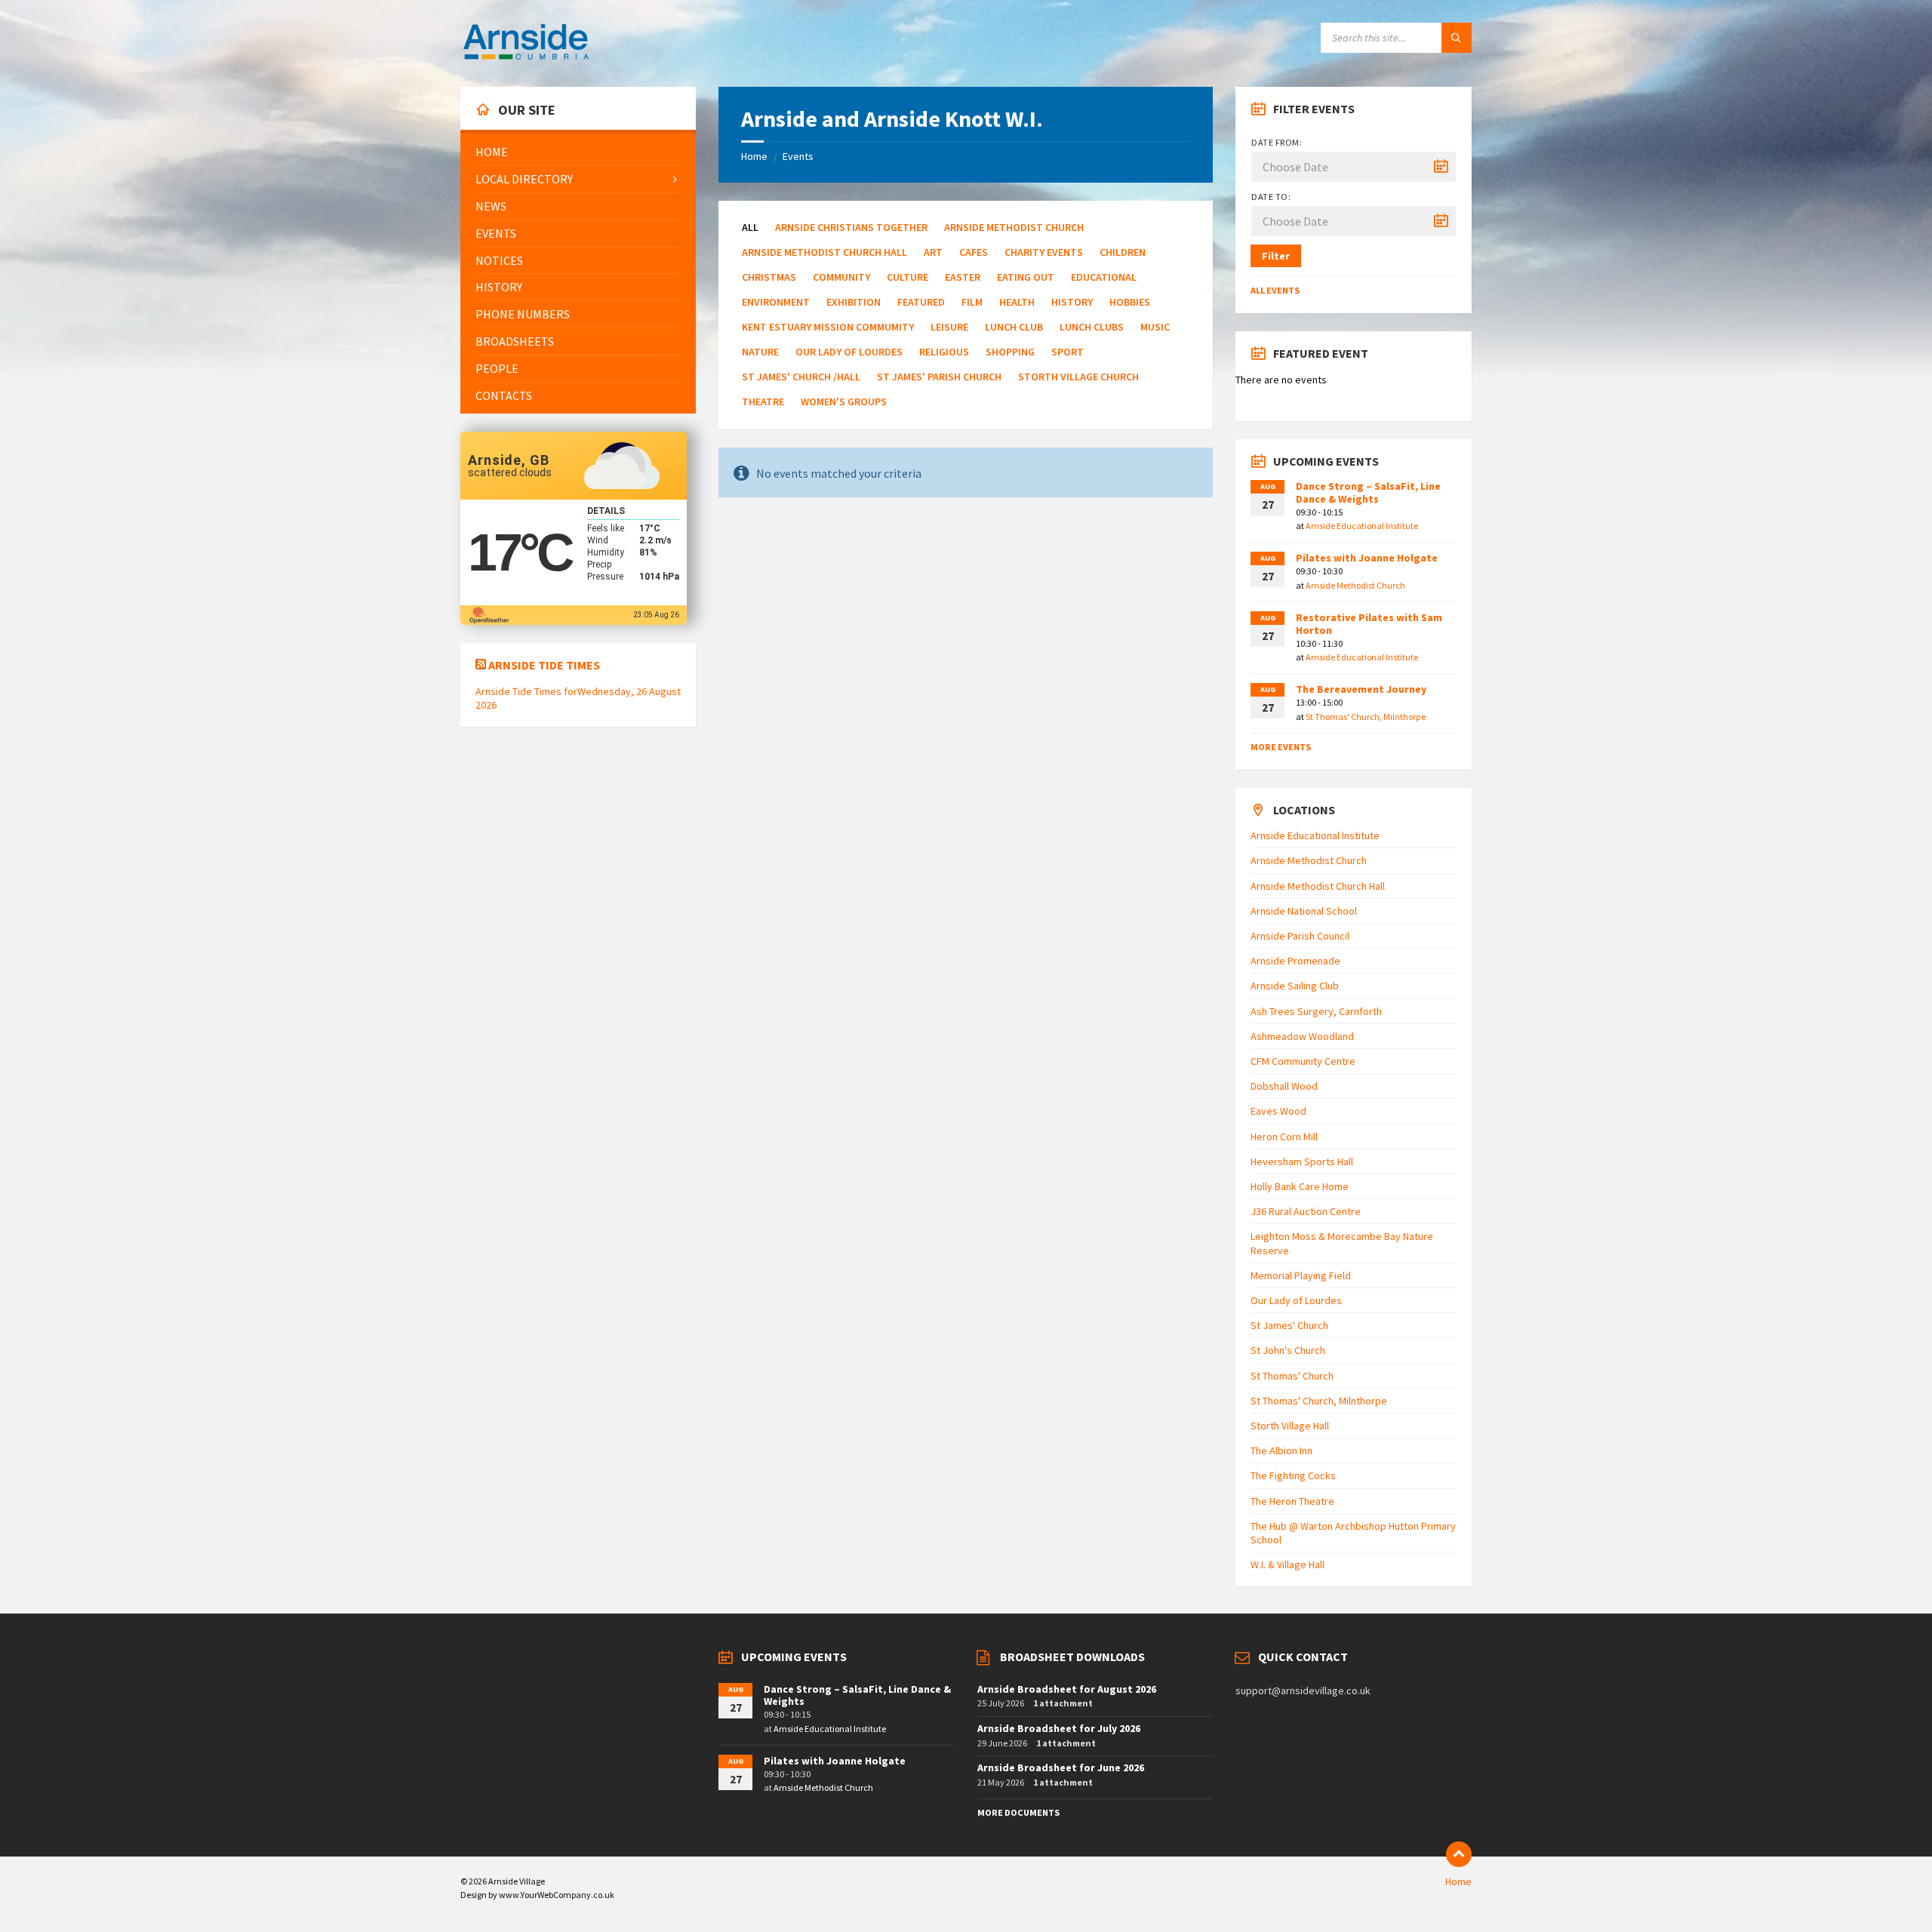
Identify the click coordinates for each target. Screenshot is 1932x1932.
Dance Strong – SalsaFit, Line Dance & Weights (1368, 492)
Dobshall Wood (1284, 1086)
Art (933, 252)
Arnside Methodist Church (1014, 227)
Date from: (1277, 142)
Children (1123, 252)
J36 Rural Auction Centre (1306, 1211)
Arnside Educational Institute (1362, 526)
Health (1017, 302)
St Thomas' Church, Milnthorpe (1366, 717)
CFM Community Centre (1303, 1061)
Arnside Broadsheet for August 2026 (1067, 1689)
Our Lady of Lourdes (849, 352)
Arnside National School (1304, 911)
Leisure (949, 327)
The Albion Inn (1281, 1451)
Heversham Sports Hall (1302, 1161)
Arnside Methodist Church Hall (824, 252)
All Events (1275, 290)
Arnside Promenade (1295, 961)
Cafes (974, 252)
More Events (1281, 747)
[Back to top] (1459, 1854)
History (1072, 302)
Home (754, 156)
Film (972, 302)
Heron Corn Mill (1284, 1137)
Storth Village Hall (1290, 1426)
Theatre (763, 401)
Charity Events (1044, 252)
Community (841, 277)
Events (798, 156)
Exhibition (854, 302)
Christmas (769, 277)
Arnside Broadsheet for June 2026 (1061, 1767)
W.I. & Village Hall (1287, 1564)
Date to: (1271, 197)
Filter (1276, 256)
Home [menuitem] (1458, 1881)
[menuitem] (578, 152)
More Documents (1018, 1812)
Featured (921, 302)
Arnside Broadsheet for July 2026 (1059, 1728)
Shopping (1010, 352)
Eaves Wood (1278, 1111)
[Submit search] (1457, 38)
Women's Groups (844, 401)
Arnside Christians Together (851, 227)
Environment (776, 302)
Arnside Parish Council (1300, 936)
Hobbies (1130, 302)
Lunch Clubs (1092, 327)
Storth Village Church (1078, 377)
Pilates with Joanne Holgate (1367, 558)
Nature (760, 352)
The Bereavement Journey (1361, 689)
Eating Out (1026, 277)
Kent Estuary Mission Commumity (828, 327)
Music (1155, 327)
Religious (944, 352)
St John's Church (1288, 1350)
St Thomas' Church (1292, 1376)
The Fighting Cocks (1293, 1475)
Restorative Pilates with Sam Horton (1369, 624)
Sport (1068, 352)
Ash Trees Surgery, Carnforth (1316, 1011)
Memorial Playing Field (1301, 1275)
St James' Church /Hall (801, 377)
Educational (1104, 277)
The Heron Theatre (1292, 1501)
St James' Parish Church (939, 377)
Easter (963, 277)
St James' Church (1289, 1325)
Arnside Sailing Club (1295, 986)
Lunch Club (1014, 327)
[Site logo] (526, 57)
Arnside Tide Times (544, 665)
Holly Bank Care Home (1300, 1186)
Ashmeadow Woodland (1302, 1036)
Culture (908, 277)
